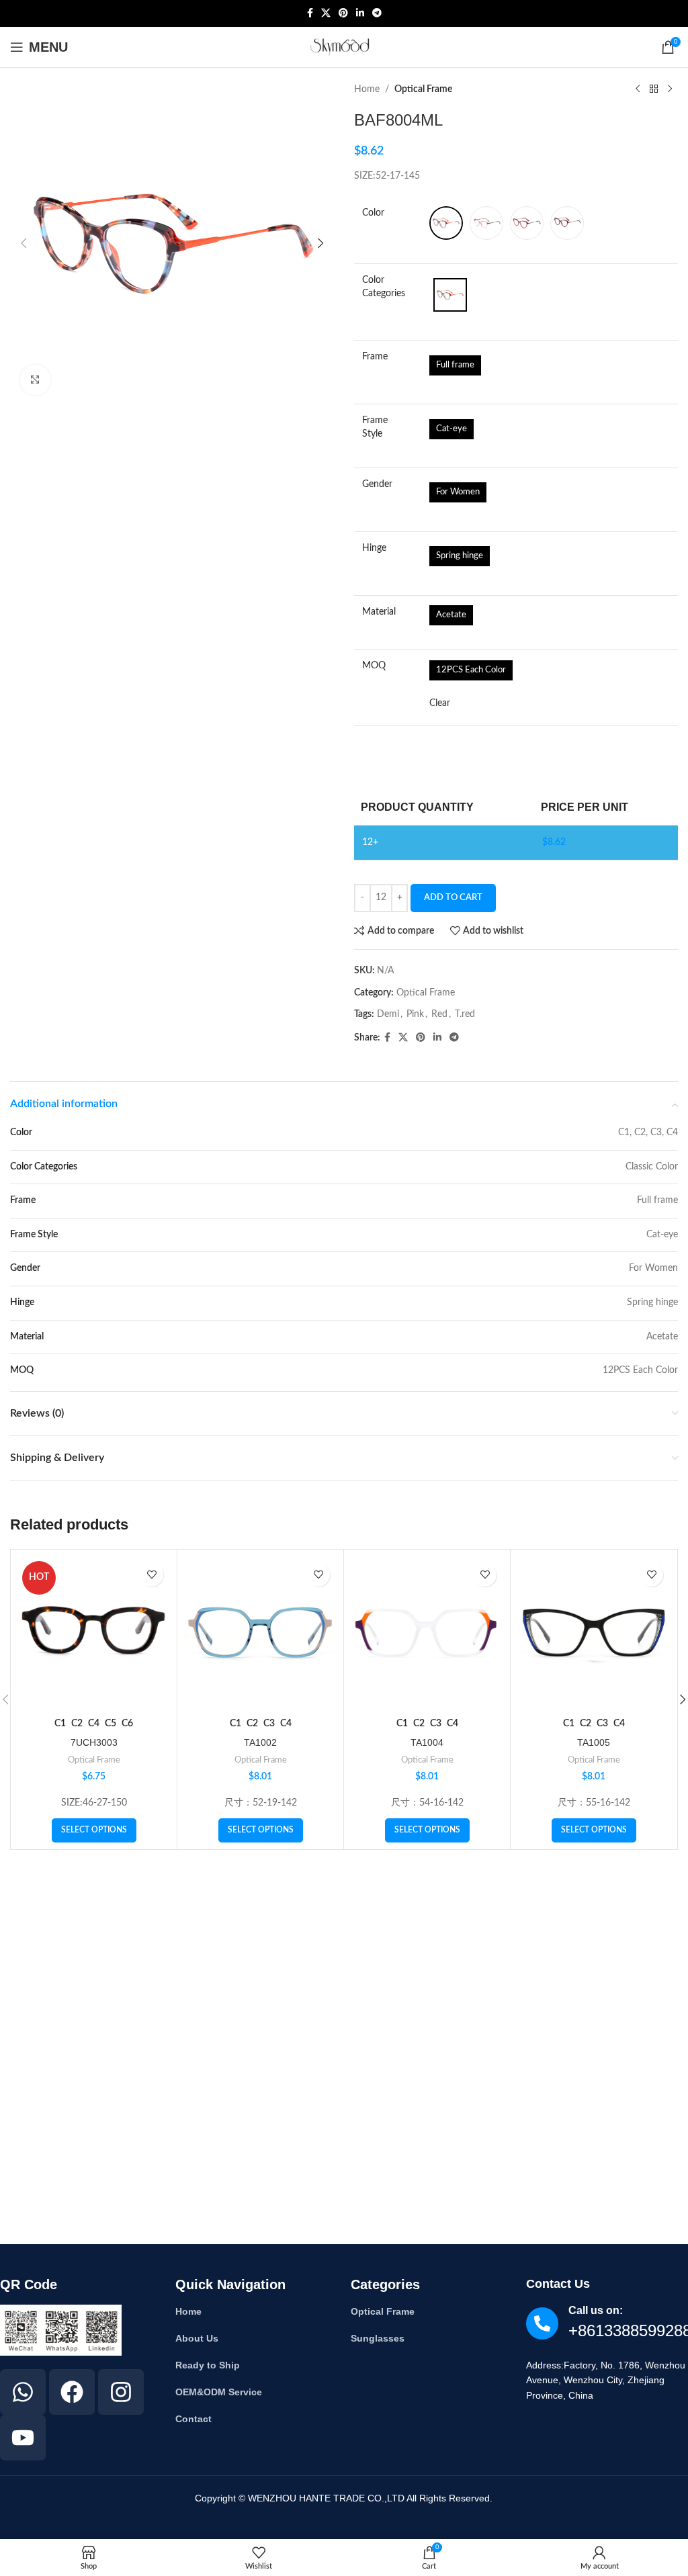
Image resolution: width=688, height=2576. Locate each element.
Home (367, 89)
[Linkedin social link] (360, 13)
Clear (440, 703)
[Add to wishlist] (152, 1575)
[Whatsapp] (23, 2392)
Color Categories (384, 287)
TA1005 (594, 1742)
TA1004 (427, 1742)
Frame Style (375, 427)
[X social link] (326, 13)
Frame (375, 357)
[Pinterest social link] (343, 13)
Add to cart (453, 898)
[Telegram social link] (377, 13)
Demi (388, 1014)
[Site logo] (344, 47)
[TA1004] (427, 1633)
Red (439, 1014)
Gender (377, 484)
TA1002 (260, 1742)
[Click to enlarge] (35, 380)
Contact (193, 2419)
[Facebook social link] (310, 13)
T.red (465, 1014)
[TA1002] (260, 1633)
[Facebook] (72, 2392)
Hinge (374, 548)
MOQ (374, 666)
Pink (415, 1014)
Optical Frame (423, 89)
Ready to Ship (208, 2365)
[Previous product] (638, 89)
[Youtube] (23, 2438)
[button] (24, 243)
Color (373, 213)
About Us (197, 2338)
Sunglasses (378, 2338)
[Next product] (670, 89)
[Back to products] (654, 89)
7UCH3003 (94, 1742)
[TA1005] (594, 1633)
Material (379, 612)
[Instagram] (121, 2392)
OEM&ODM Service (219, 2392)
